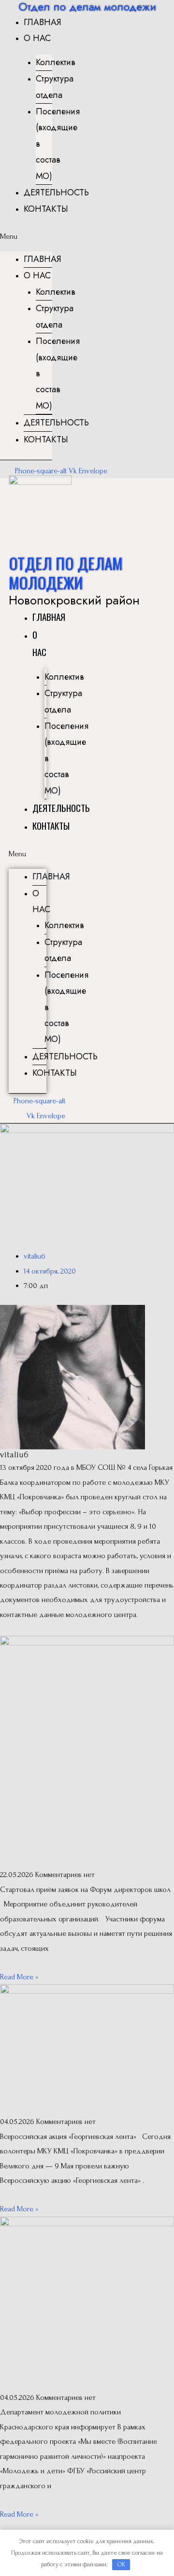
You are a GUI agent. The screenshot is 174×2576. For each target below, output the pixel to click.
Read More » (19, 1977)
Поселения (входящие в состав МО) (58, 144)
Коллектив (56, 62)
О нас (37, 38)
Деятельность (56, 192)
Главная (43, 22)
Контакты (46, 209)
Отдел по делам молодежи (65, 573)
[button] (26, 236)
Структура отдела (55, 87)
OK (121, 2564)
